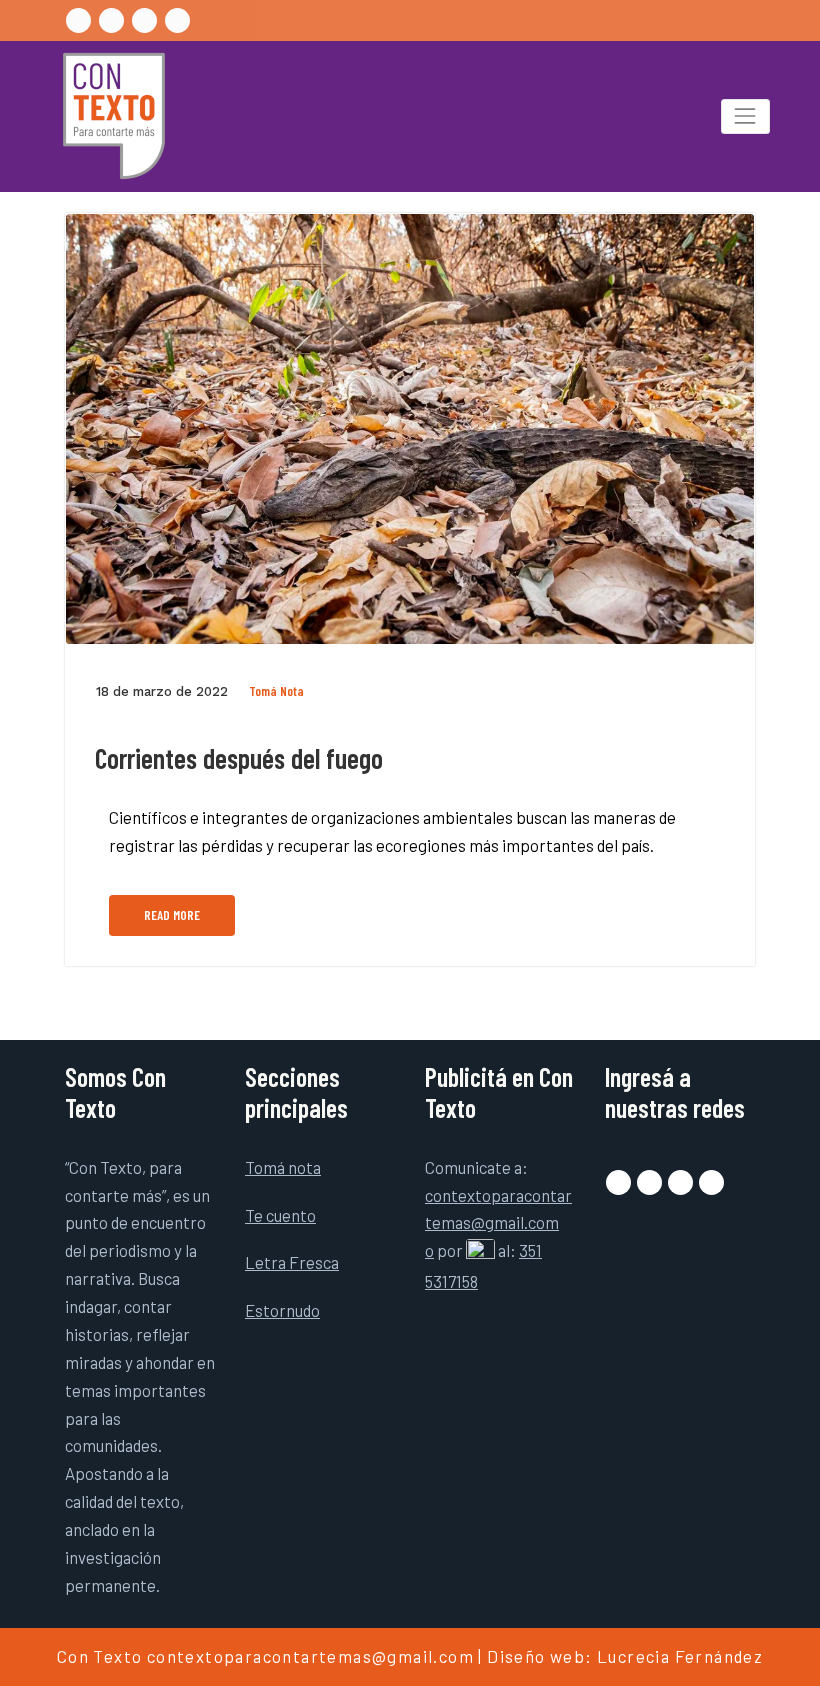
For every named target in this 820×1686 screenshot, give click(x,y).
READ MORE (172, 915)
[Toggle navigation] (745, 116)
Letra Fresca (292, 1262)
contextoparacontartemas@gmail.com (310, 1656)
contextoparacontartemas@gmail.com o (498, 1223)
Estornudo (282, 1310)
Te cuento (280, 1215)
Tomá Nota (276, 691)
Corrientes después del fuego (239, 758)
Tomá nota (283, 1167)
